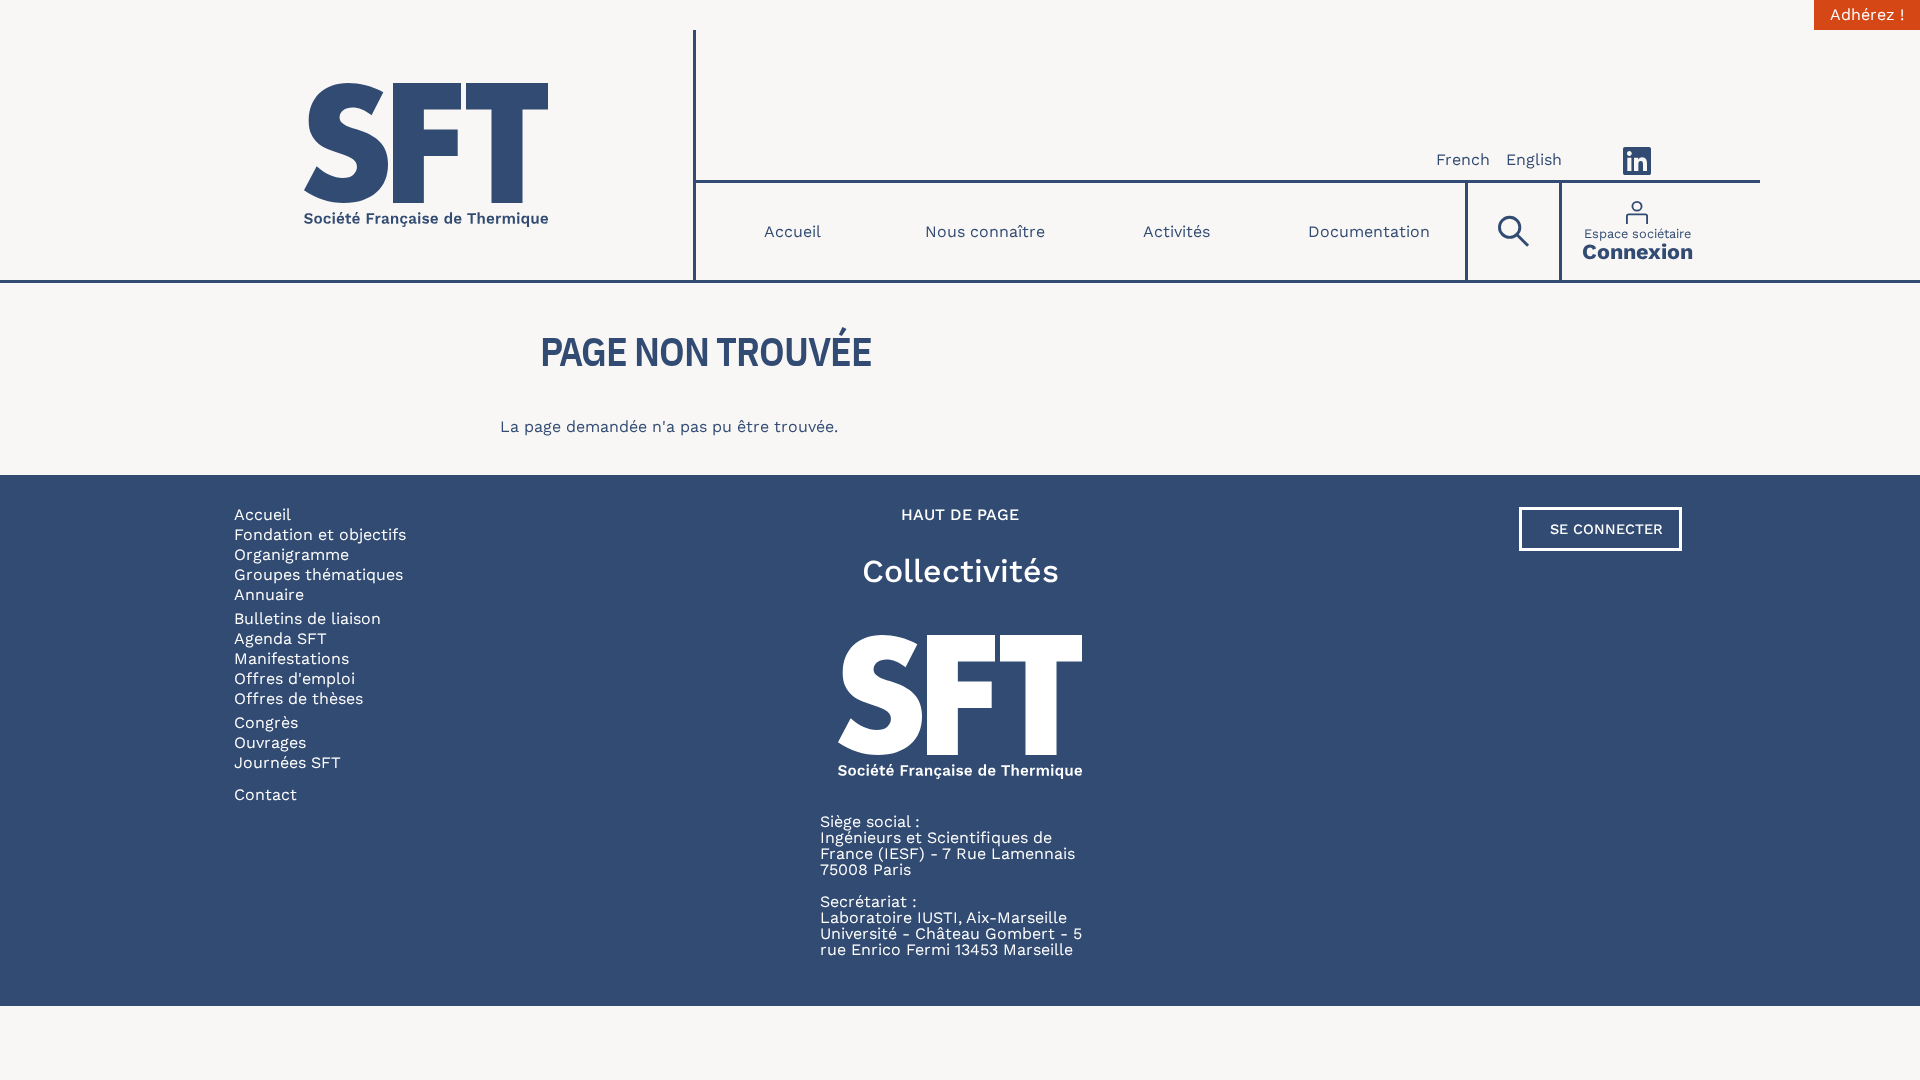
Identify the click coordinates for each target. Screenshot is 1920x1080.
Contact (265, 794)
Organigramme (291, 554)
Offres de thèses (298, 698)
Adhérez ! (1867, 15)
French (1463, 159)
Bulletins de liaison (307, 618)
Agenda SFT (280, 638)
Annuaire (269, 594)
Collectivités (960, 571)
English (1534, 159)
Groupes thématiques (318, 574)
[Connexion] (1637, 231)
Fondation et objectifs (320, 534)
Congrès (266, 722)
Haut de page (960, 515)
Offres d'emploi (294, 678)
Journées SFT (287, 762)
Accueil (792, 231)
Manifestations (291, 658)
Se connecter (1606, 529)
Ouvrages (270, 742)
